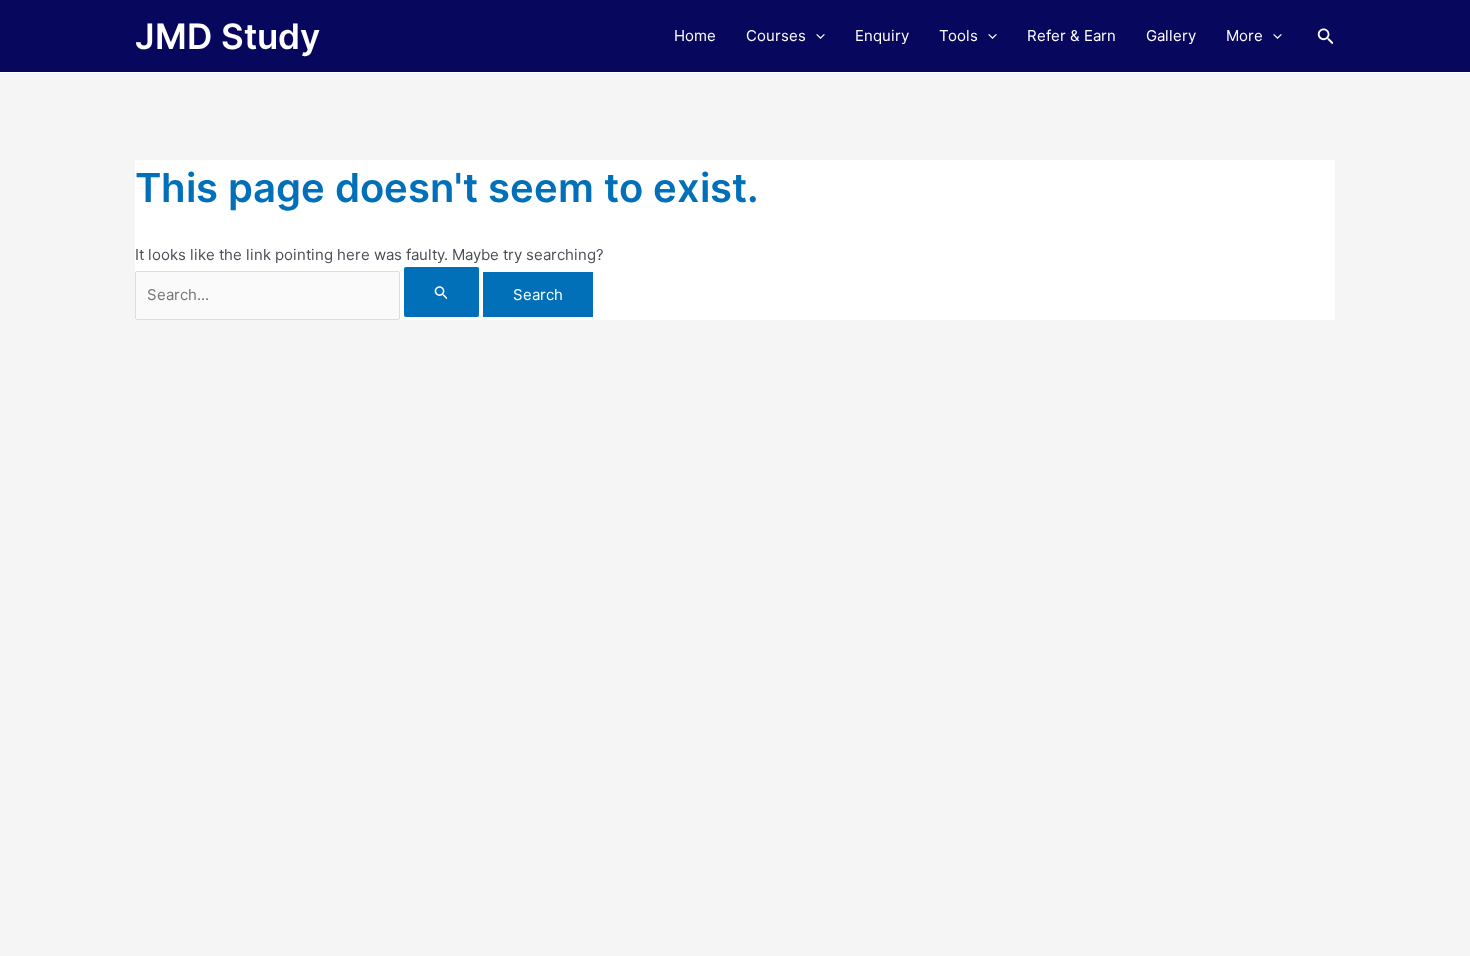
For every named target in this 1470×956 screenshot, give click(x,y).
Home (695, 35)
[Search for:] (309, 294)
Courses (776, 35)
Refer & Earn (1071, 35)
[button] (815, 36)
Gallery (1171, 35)
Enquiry (882, 35)
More (1244, 35)
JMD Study (227, 36)
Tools (958, 35)
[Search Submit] (442, 292)
